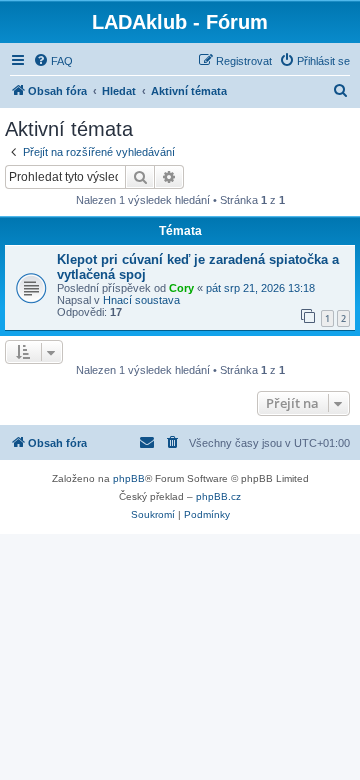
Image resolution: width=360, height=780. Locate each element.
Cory (181, 288)
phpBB (129, 478)
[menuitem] (53, 61)
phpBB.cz (218, 496)
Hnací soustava (141, 300)
